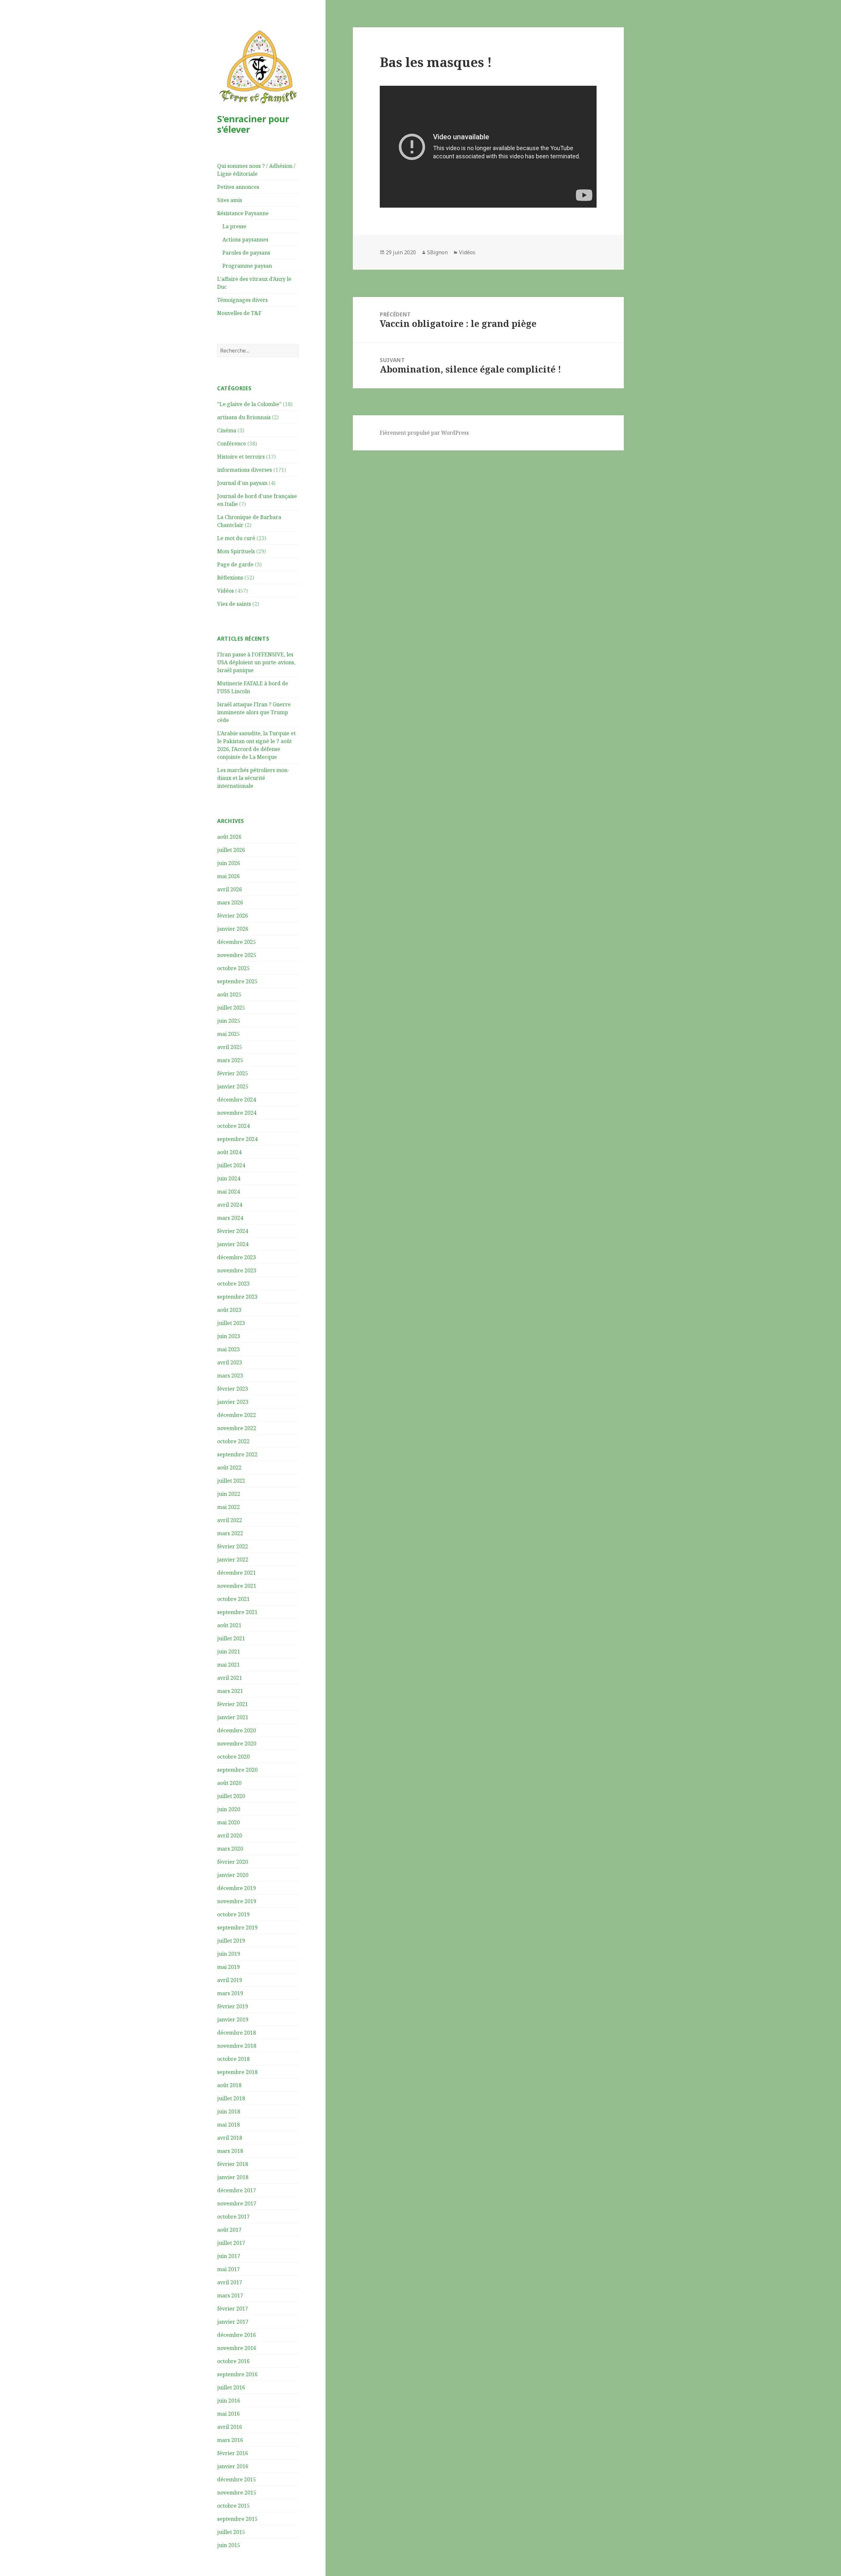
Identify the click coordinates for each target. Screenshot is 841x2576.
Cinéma (227, 430)
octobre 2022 (233, 1441)
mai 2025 (228, 1034)
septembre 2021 (237, 1612)
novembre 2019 (237, 1901)
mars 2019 (230, 1993)
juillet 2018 (231, 2098)
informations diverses (245, 470)
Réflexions (230, 578)
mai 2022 (228, 1507)
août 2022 (229, 1468)
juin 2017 (229, 2256)
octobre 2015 (233, 2506)
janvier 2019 (233, 2019)
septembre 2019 (237, 1927)
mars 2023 (230, 1376)
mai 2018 (228, 2125)
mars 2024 (230, 1218)
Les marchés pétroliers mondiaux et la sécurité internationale (253, 778)
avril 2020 (230, 1835)
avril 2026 (230, 889)
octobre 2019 (233, 1914)
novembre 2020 (237, 1744)
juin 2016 (229, 2401)
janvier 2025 (233, 1086)
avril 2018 (230, 2138)
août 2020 (229, 1783)
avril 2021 (230, 1678)
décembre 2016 (237, 2335)
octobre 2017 (233, 2217)
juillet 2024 (231, 1165)
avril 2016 (230, 2427)
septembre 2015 (237, 2519)
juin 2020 (229, 1809)
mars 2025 (230, 1060)
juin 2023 (229, 1336)
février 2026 (233, 916)
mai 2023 (228, 1349)
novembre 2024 (237, 1113)
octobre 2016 (233, 2361)
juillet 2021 (231, 1638)
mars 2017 (230, 2295)
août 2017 (229, 2230)
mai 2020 (228, 1822)
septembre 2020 (237, 1770)
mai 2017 (228, 2269)
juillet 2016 (231, 2387)
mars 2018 (230, 2151)
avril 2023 (230, 1362)
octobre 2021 (233, 1599)
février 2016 (233, 2453)
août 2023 (229, 1310)
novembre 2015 (237, 2493)
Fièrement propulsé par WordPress (424, 433)
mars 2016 (230, 2440)
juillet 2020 (231, 1796)
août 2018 (229, 2085)
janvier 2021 (233, 1717)
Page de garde (235, 564)
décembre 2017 (237, 2190)
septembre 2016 (237, 2374)
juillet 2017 (231, 2243)
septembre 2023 (237, 1297)
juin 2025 (229, 1021)
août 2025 (229, 994)
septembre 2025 (237, 981)
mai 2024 (228, 1192)
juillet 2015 (231, 2532)
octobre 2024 (233, 1126)
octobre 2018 (233, 2059)
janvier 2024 (233, 1244)
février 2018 (233, 2164)
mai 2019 (228, 1967)
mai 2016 (228, 2414)
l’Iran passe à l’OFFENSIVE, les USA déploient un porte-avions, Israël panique (256, 662)
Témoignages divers (242, 300)
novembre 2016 (237, 2348)
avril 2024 (230, 1205)
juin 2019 (229, 1954)
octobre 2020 (233, 1757)
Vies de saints (234, 604)
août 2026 (229, 837)
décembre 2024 (237, 1100)
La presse (234, 226)
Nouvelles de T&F (239, 313)
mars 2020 (230, 1849)
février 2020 (233, 1862)
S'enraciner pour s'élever (253, 124)
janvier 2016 (233, 2466)
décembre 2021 (237, 1573)
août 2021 (229, 1625)
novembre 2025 (237, 955)
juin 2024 (229, 1178)
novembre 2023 (237, 1270)
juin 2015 (229, 2545)
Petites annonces (238, 187)
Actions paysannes (245, 239)
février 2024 (233, 1231)
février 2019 (233, 2006)
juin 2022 (229, 1494)
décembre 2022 (237, 1415)
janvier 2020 (233, 1875)
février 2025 (233, 1073)
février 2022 (233, 1546)
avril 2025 (230, 1047)
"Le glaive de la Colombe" (249, 404)
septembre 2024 (237, 1139)
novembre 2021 (237, 1586)
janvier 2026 (233, 929)
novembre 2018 (237, 2046)
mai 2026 (228, 876)
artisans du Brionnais (244, 417)
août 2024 (229, 1152)
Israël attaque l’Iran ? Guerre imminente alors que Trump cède (254, 712)
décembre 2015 (237, 2479)
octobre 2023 (233, 1284)
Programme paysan (247, 266)
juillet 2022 (231, 1481)
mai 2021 (228, 1665)
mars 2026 (230, 902)
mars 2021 (230, 1691)
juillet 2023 (231, 1323)
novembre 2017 (237, 2203)
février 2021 (233, 1704)
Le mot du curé (236, 538)
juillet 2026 (231, 850)
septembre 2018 (237, 2072)
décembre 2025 (237, 942)
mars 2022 (230, 1533)
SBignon (437, 252)
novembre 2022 (237, 1428)
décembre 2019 (237, 1888)
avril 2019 (230, 1980)
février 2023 (233, 1389)
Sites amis (230, 200)
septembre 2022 (237, 1454)
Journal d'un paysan (242, 483)
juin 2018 (229, 2111)
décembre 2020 (237, 1730)
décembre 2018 (237, 2033)
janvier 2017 (233, 2322)
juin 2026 (229, 863)
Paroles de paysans (246, 253)
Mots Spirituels (236, 551)
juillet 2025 (231, 1008)
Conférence (232, 444)
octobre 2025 (233, 968)
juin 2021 (229, 1652)
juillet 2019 (231, 1941)
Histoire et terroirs (241, 457)
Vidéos (226, 591)
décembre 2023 (237, 1257)
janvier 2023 (233, 1402)
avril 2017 (230, 2282)
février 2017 (233, 2309)
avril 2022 (230, 1520)
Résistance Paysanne (243, 213)
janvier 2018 (233, 2177)
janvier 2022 (233, 1560)
